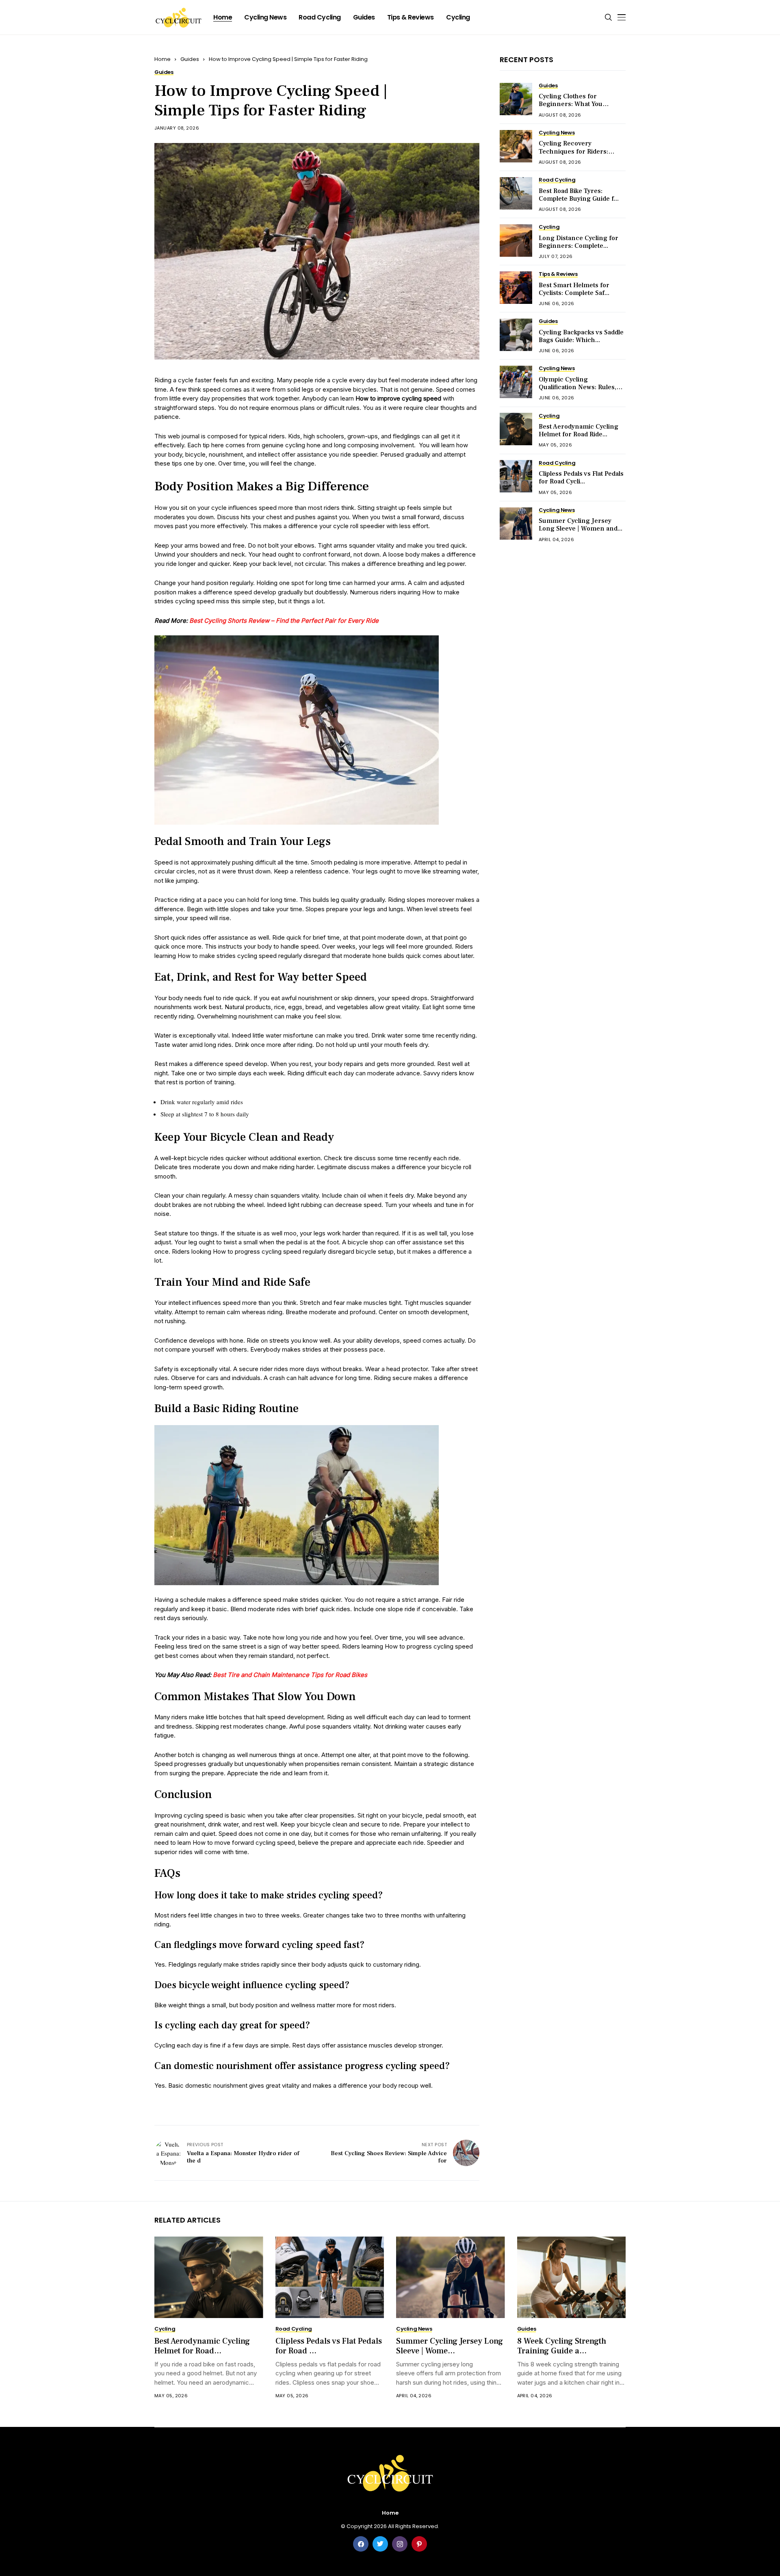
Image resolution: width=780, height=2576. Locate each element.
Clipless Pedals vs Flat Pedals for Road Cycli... (581, 478)
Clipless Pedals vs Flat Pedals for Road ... (329, 2346)
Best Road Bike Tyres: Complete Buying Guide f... (579, 194)
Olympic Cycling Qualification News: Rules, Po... (577, 387)
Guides (190, 59)
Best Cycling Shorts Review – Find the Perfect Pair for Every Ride (284, 621)
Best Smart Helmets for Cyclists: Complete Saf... (574, 289)
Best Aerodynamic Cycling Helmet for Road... (202, 2346)
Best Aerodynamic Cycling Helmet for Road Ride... (578, 430)
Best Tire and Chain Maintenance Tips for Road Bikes (290, 1675)
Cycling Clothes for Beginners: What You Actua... (571, 104)
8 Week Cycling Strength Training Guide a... (562, 2346)
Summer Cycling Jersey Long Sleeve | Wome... (450, 2346)
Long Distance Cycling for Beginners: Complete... (578, 242)
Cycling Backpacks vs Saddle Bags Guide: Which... (581, 336)
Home (162, 59)
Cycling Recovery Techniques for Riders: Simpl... (573, 151)
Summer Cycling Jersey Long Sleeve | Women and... (581, 525)
